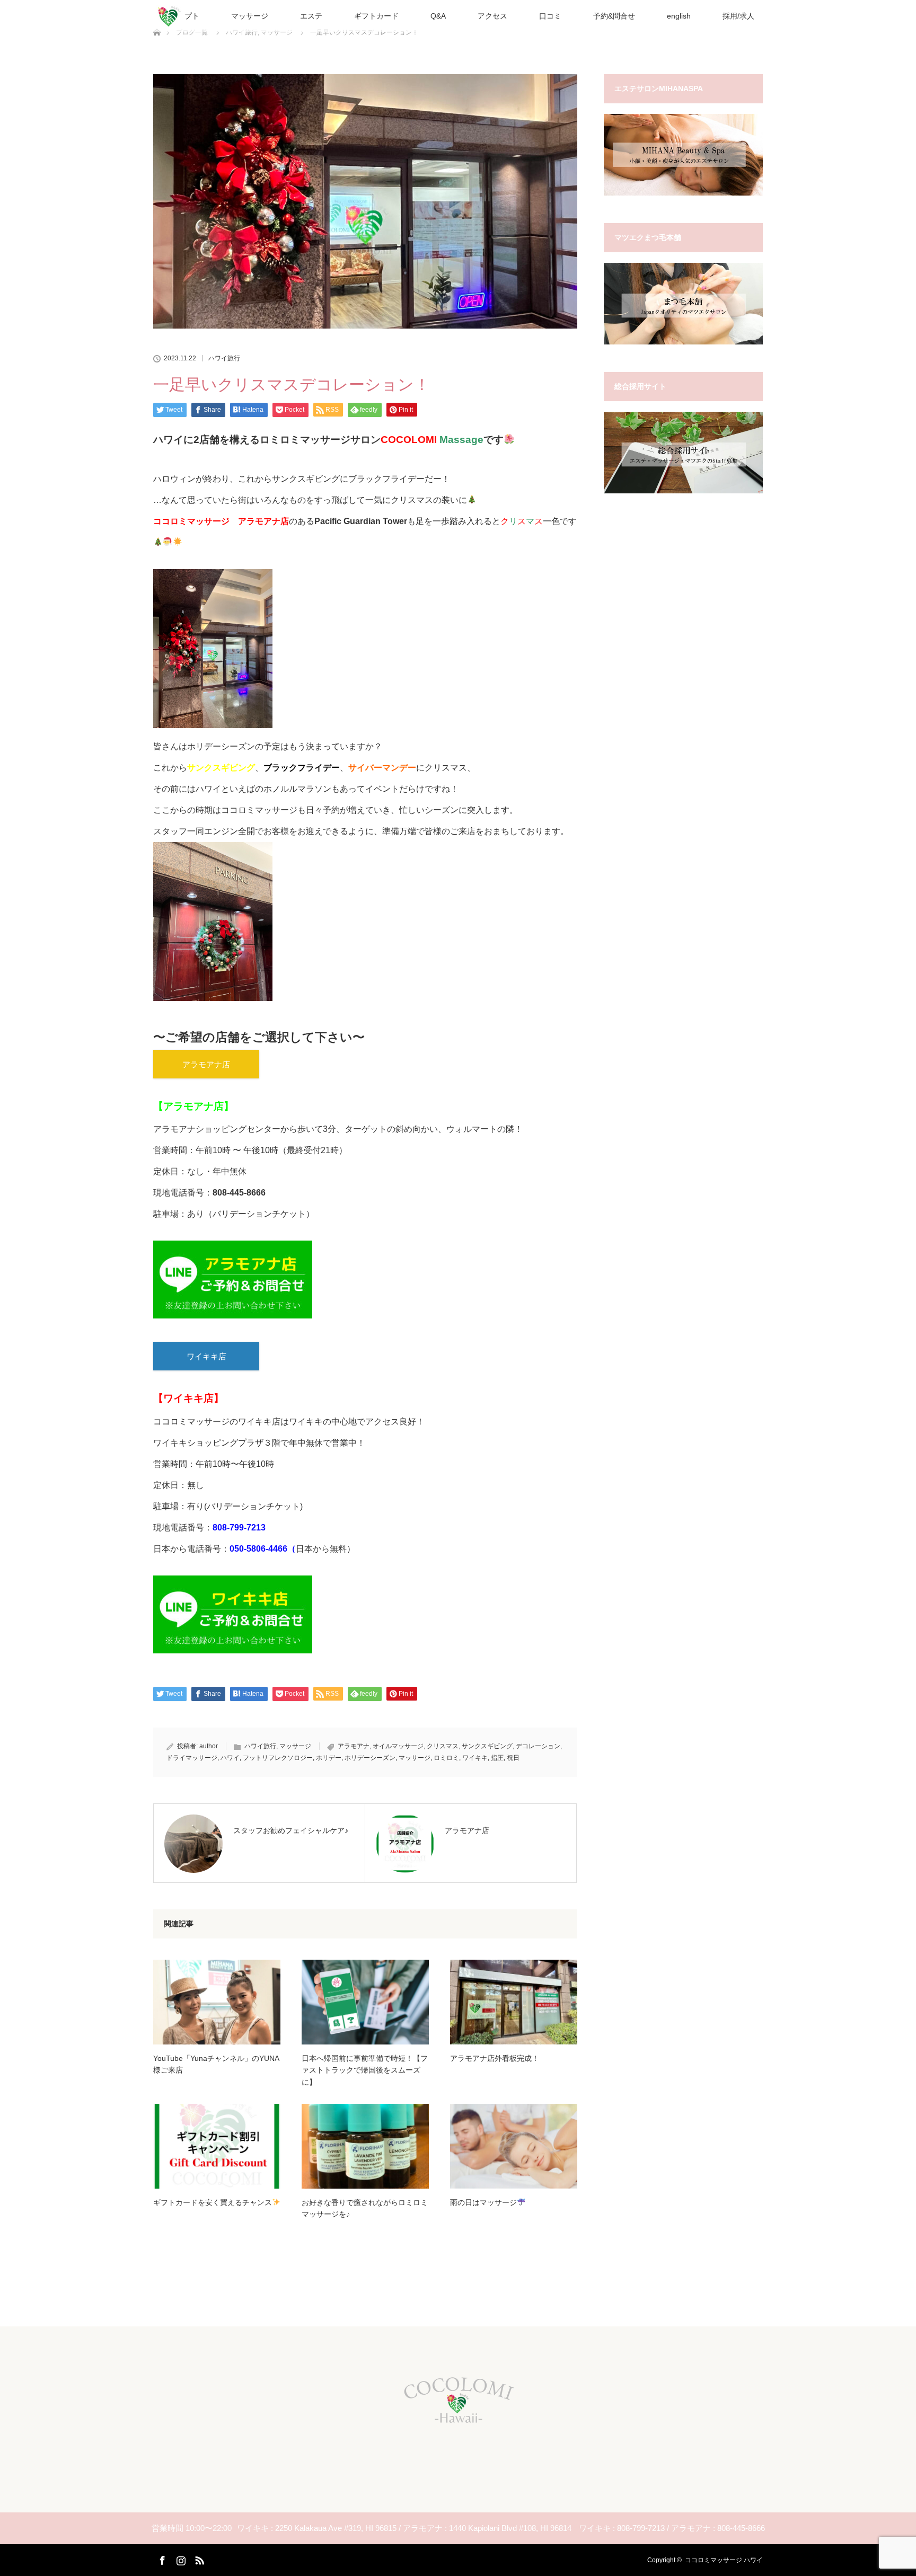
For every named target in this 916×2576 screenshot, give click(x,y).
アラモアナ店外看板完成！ (495, 2058)
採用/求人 (738, 16)
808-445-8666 (239, 1193)
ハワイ (230, 1758)
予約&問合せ (614, 16)
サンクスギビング (487, 1746)
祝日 (513, 1758)
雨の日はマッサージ (483, 2202)
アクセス (492, 16)
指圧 (497, 1758)
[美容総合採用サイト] (683, 491)
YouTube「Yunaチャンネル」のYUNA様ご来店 (216, 2064)
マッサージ (250, 16)
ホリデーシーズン (370, 1758)
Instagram (180, 2559)
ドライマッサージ (192, 1758)
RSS (198, 2559)
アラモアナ (354, 1746)
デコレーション (538, 1746)
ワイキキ (475, 1758)
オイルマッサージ (398, 1746)
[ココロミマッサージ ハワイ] (458, 2425)
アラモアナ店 (206, 1064)
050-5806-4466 (258, 1549)
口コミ (550, 16)
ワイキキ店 (206, 1356)
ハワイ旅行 (224, 358)
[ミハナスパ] (683, 193)
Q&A (438, 16)
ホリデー (329, 1758)
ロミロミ (446, 1758)
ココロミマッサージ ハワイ (724, 2560)
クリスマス (443, 1746)
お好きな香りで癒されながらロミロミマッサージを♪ (365, 2208)
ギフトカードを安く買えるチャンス (213, 2202)
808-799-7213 (239, 1528)
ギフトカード (376, 16)
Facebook (161, 2559)
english (679, 16)
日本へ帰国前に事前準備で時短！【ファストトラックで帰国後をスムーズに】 (365, 2070)
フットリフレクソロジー (278, 1758)
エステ (311, 16)
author (209, 1746)
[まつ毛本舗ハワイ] (683, 342)
